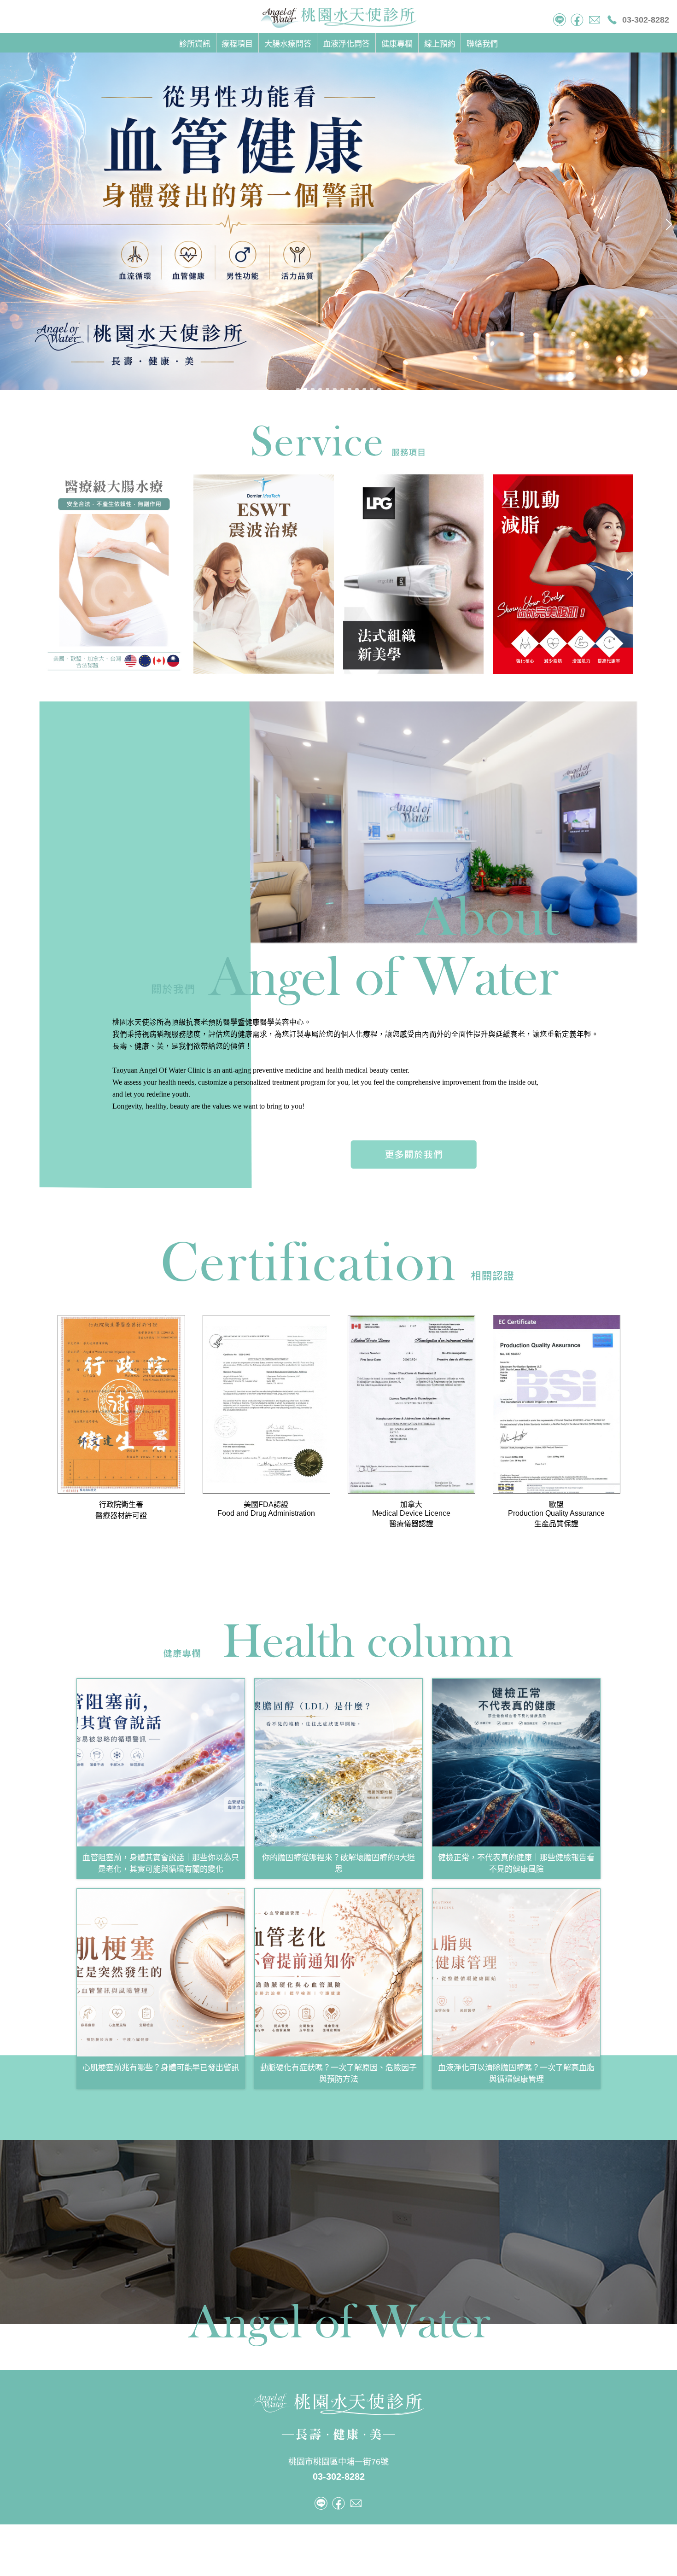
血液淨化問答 (346, 44)
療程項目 (237, 44)
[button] (298, 390)
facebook (577, 20)
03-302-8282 (646, 20)
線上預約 (440, 44)
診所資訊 (195, 44)
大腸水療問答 (288, 44)
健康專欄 (397, 44)
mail (595, 20)
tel (560, 20)
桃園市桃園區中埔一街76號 (338, 2462)
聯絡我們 (482, 44)
